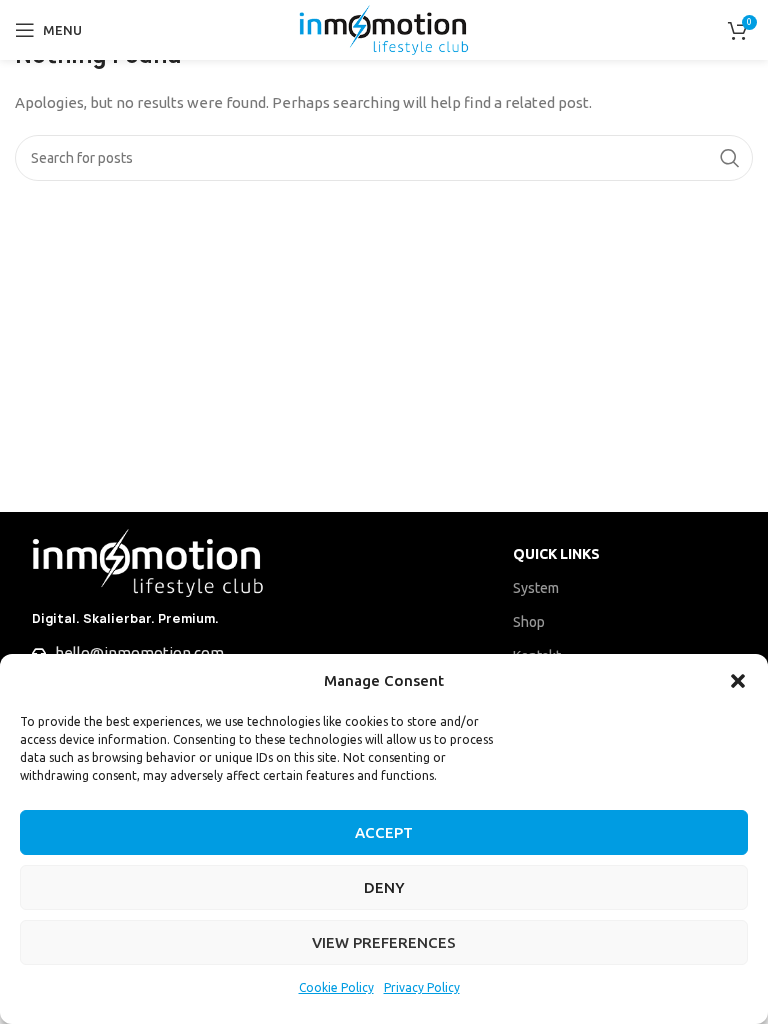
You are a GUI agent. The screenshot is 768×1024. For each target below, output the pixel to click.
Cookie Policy (336, 987)
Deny (384, 887)
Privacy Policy (422, 987)
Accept (384, 832)
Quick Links (556, 554)
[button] (738, 681)
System (536, 588)
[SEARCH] (730, 158)
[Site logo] (384, 28)
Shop (529, 622)
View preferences (384, 942)
